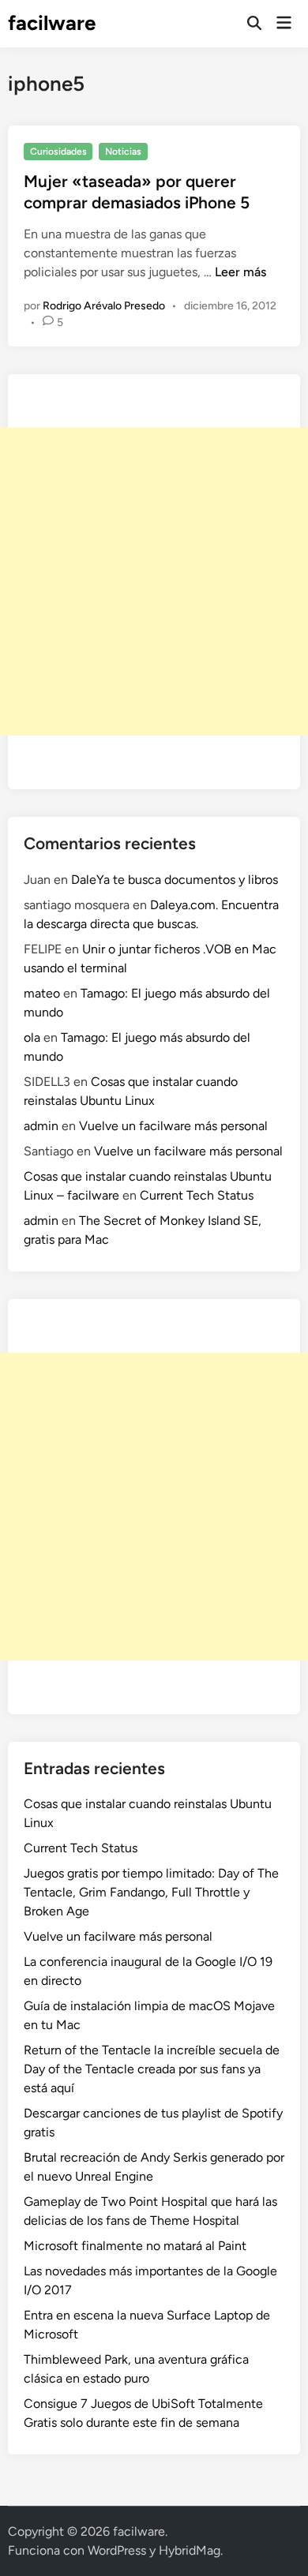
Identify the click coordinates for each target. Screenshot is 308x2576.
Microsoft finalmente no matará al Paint (135, 2246)
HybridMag (190, 2550)
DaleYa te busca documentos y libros (175, 880)
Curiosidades (58, 152)
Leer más (240, 272)
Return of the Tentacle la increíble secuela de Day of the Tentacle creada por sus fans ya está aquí (152, 2069)
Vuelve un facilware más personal (173, 1126)
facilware (52, 23)
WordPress (117, 2550)
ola (32, 1037)
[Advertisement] (154, 582)
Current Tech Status (197, 1195)
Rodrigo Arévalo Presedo (104, 306)
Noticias (123, 152)
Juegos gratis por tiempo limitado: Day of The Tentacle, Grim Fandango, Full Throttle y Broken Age (151, 1892)
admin (41, 1126)
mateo (42, 993)
